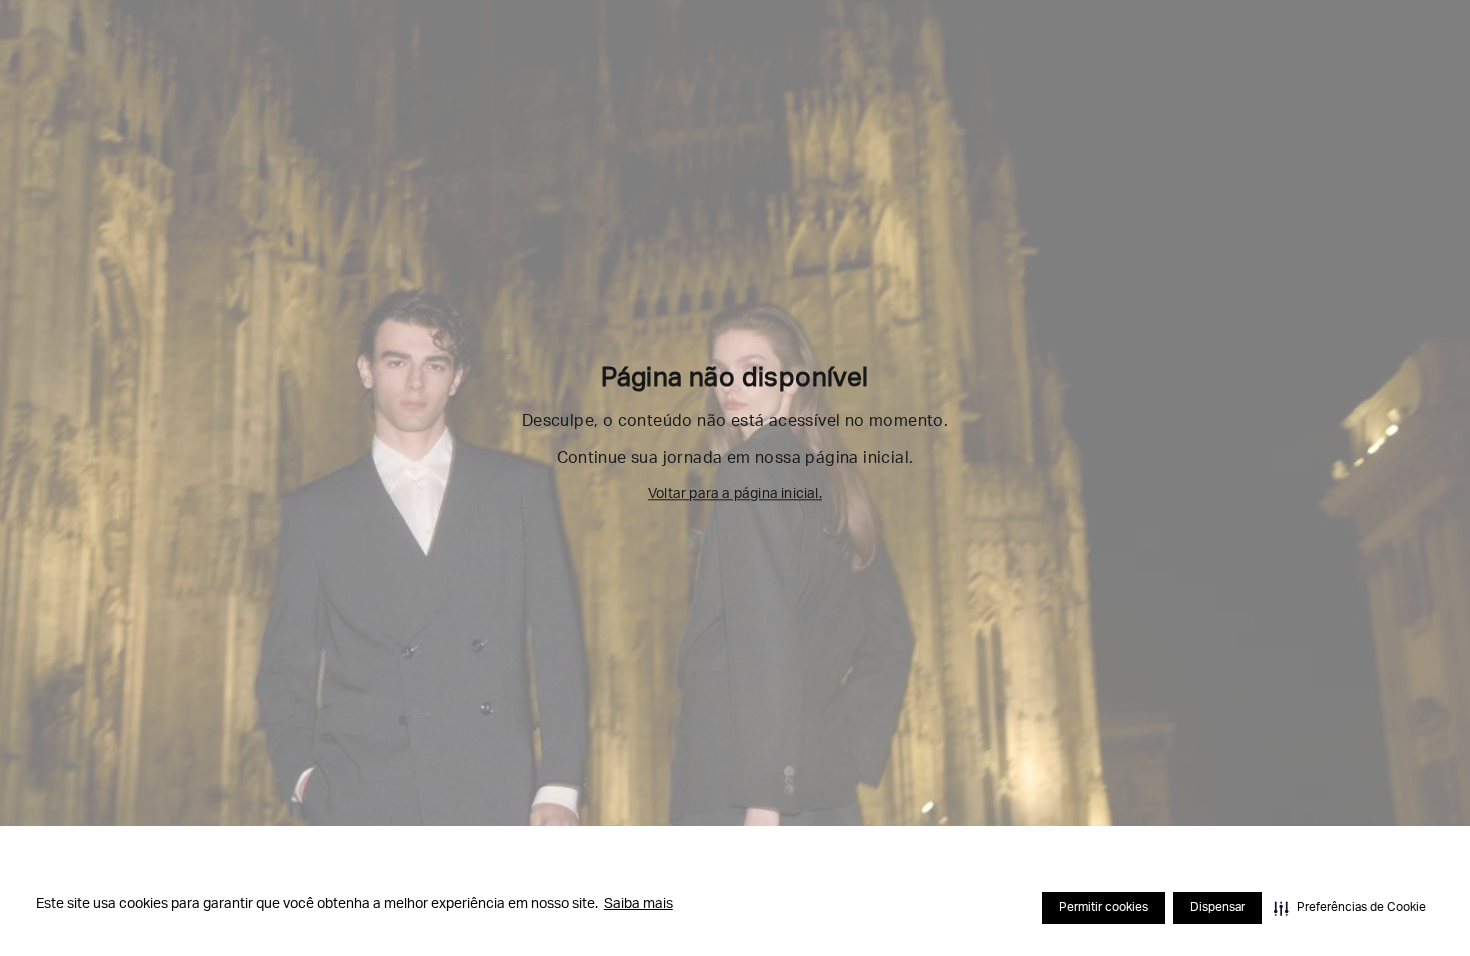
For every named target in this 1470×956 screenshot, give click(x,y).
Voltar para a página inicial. (735, 495)
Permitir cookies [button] (1103, 908)
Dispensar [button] (1217, 908)
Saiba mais (638, 905)
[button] (1350, 908)
